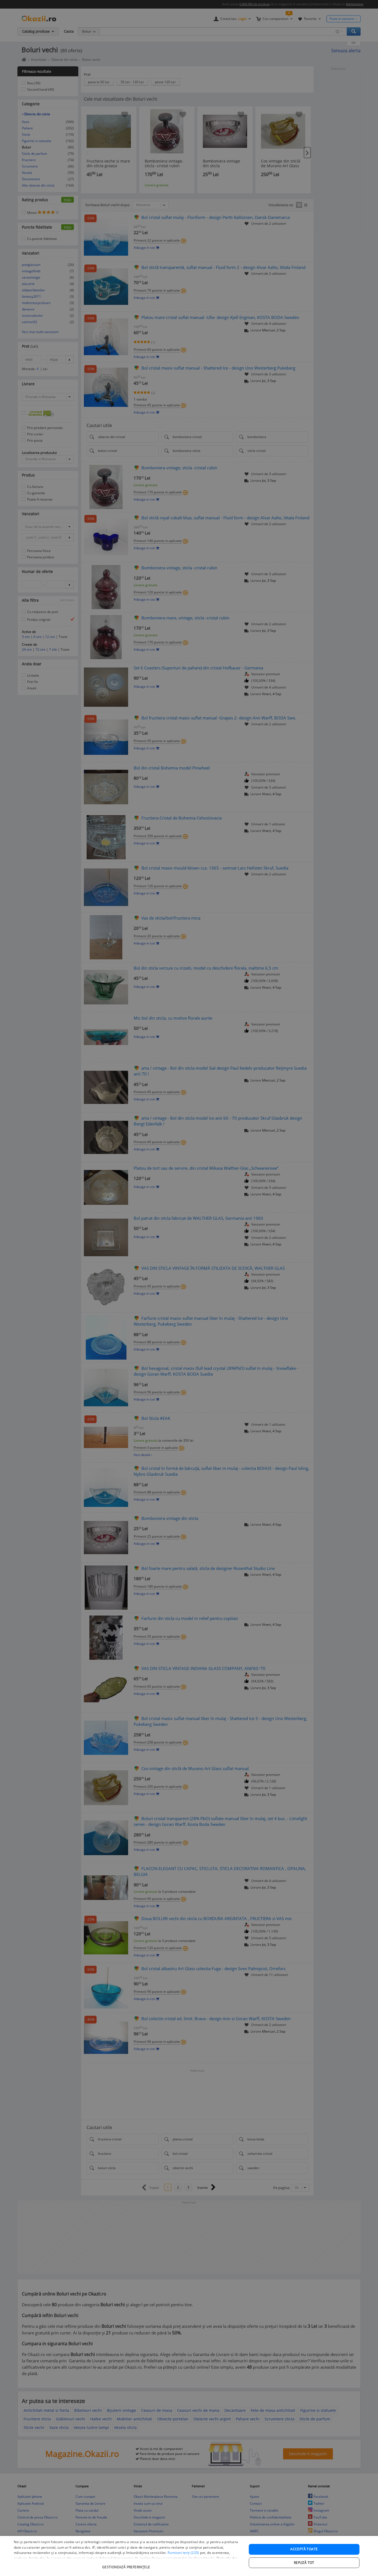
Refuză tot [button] (304, 2563)
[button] (127, 2564)
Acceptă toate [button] (304, 2549)
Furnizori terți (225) (183, 2553)
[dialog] (189, 2556)
